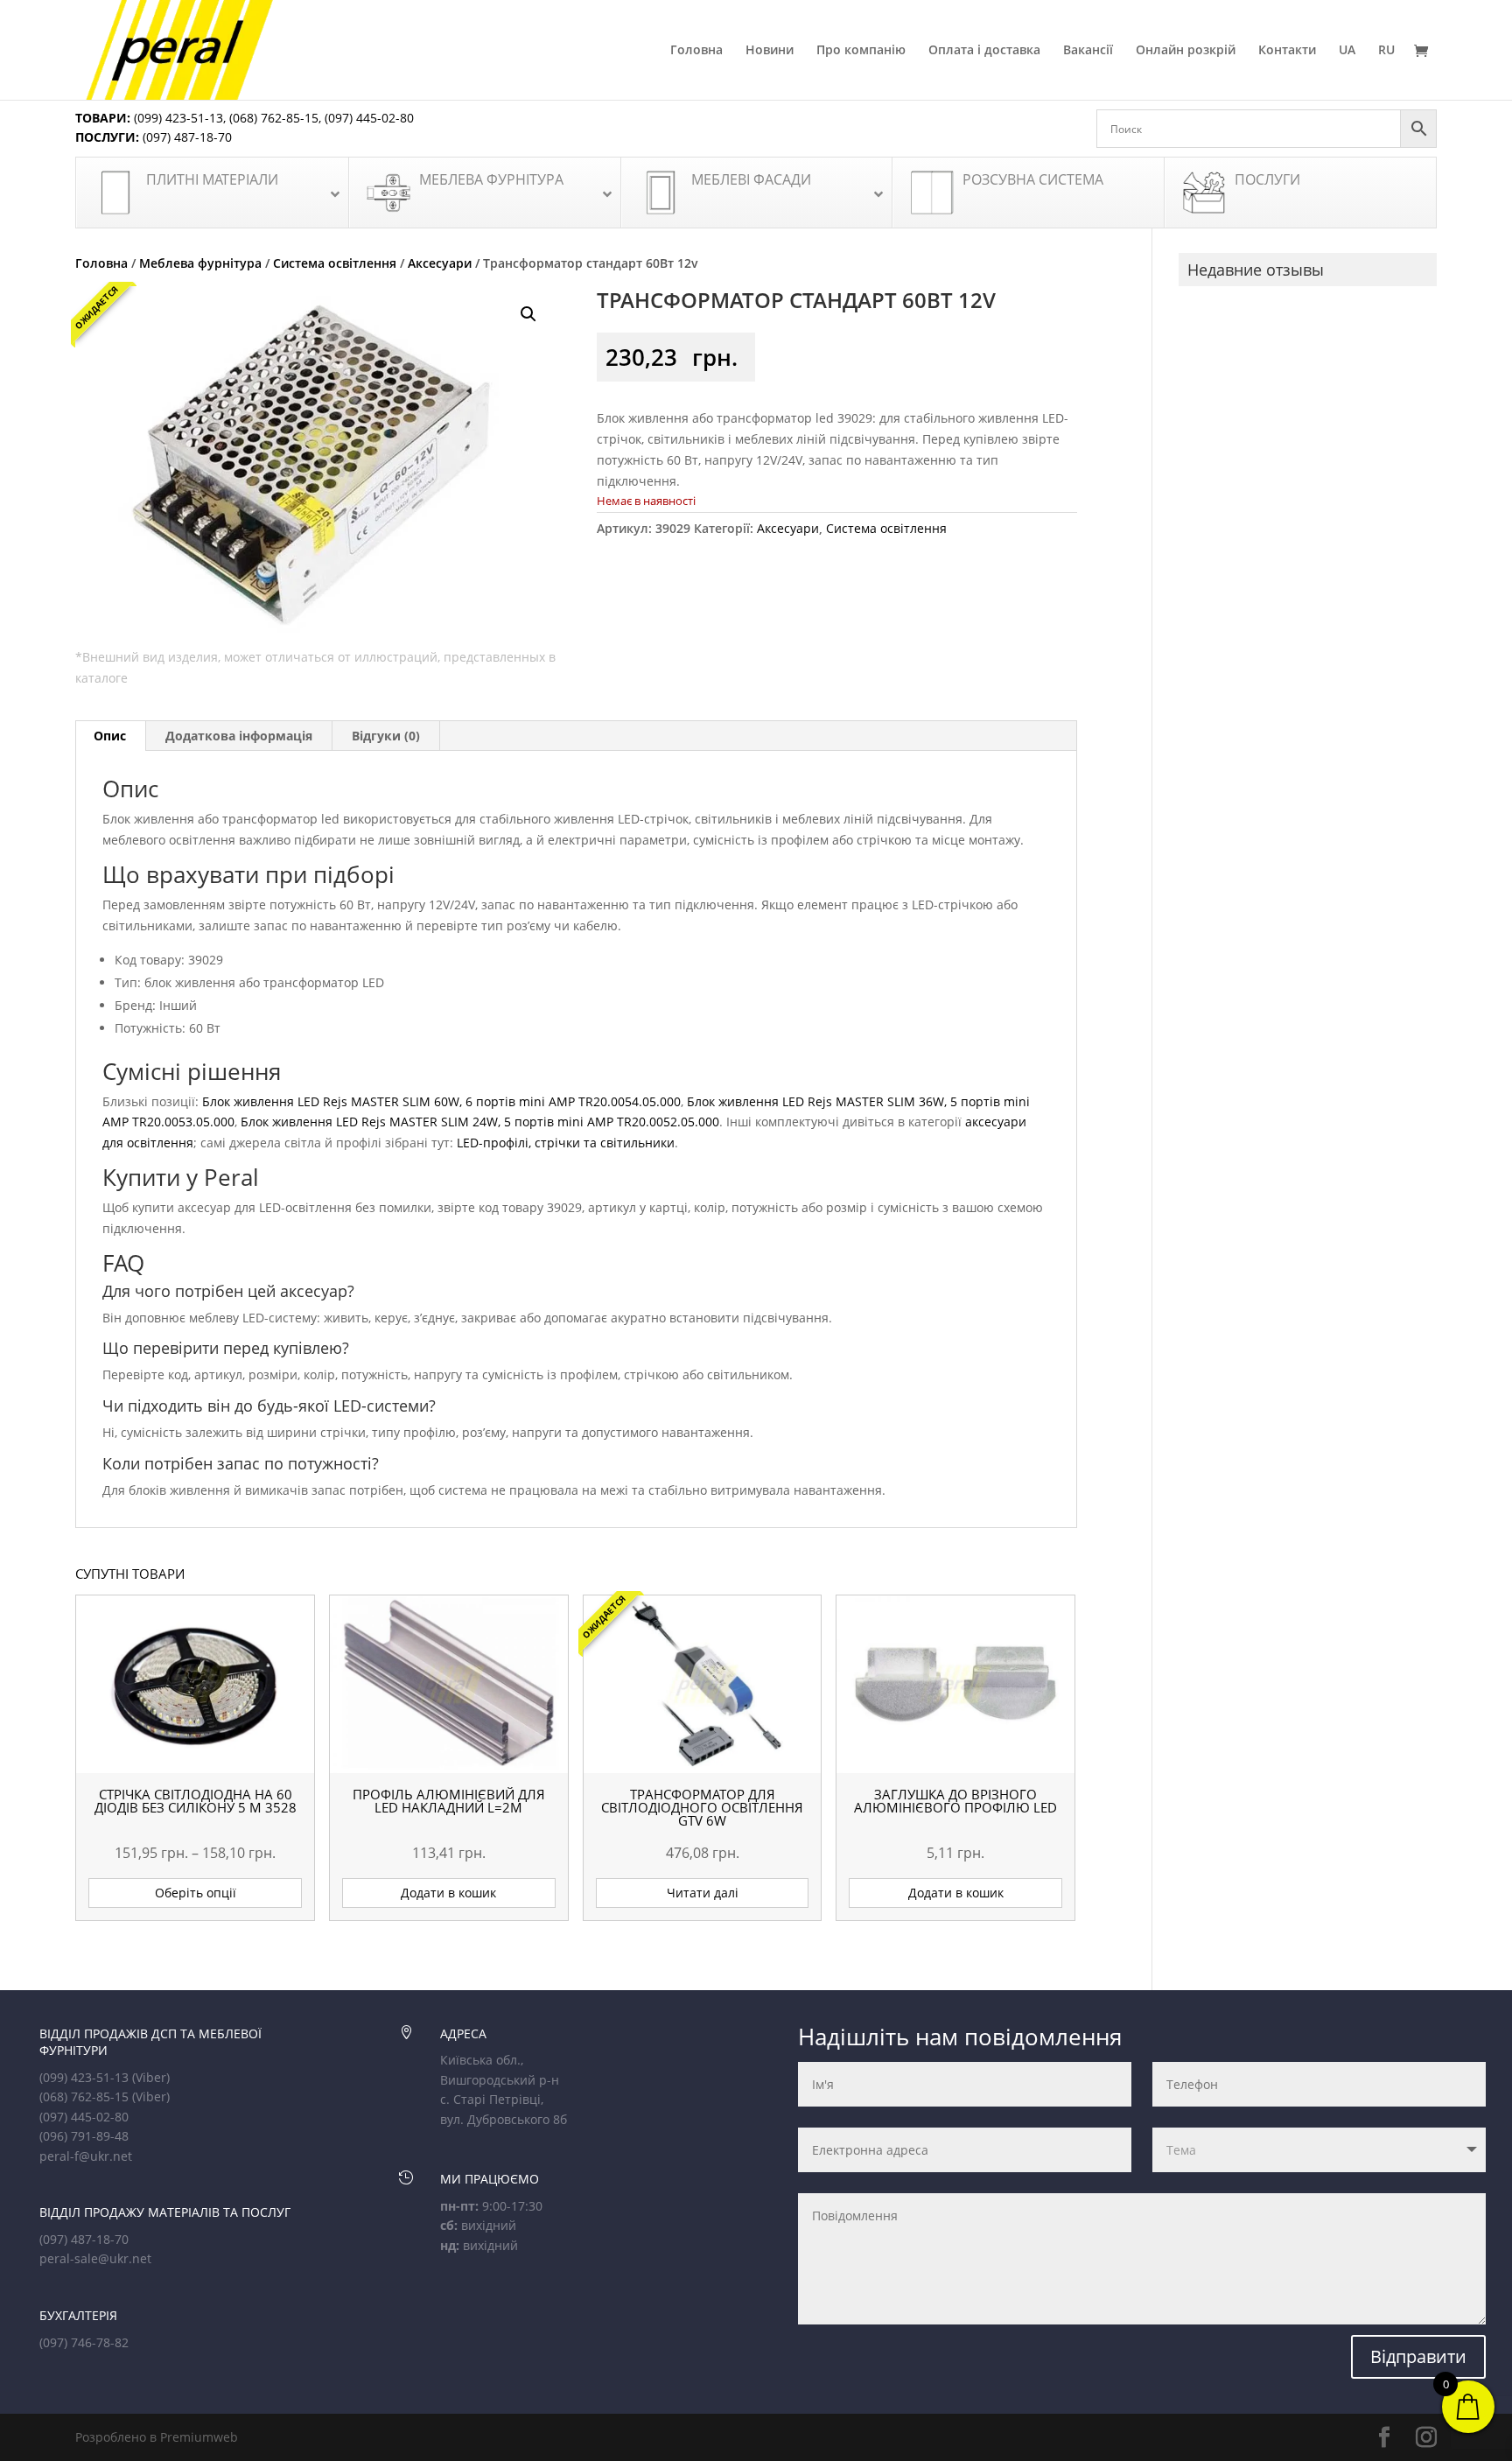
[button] (528, 314)
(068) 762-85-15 (274, 118)
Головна (696, 51)
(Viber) (151, 2077)
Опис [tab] (110, 736)
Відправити (1418, 2356)
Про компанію (861, 51)
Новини (770, 51)
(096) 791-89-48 (84, 2136)
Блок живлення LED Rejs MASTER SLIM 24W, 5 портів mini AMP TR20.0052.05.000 (480, 1122)
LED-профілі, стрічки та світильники (566, 1143)
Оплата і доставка (984, 51)
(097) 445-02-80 (369, 118)
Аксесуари (440, 263)
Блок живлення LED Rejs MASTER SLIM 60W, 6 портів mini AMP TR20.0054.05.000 (441, 1101)
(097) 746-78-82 (84, 2342)
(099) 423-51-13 (177, 118)
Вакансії (1088, 51)
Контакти (1287, 51)
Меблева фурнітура (200, 263)
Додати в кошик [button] (448, 1893)
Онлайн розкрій (1186, 51)
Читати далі (703, 1893)
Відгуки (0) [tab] (386, 736)
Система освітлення (335, 263)
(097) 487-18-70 (185, 137)
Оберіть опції (196, 1893)
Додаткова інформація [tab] (239, 736)
